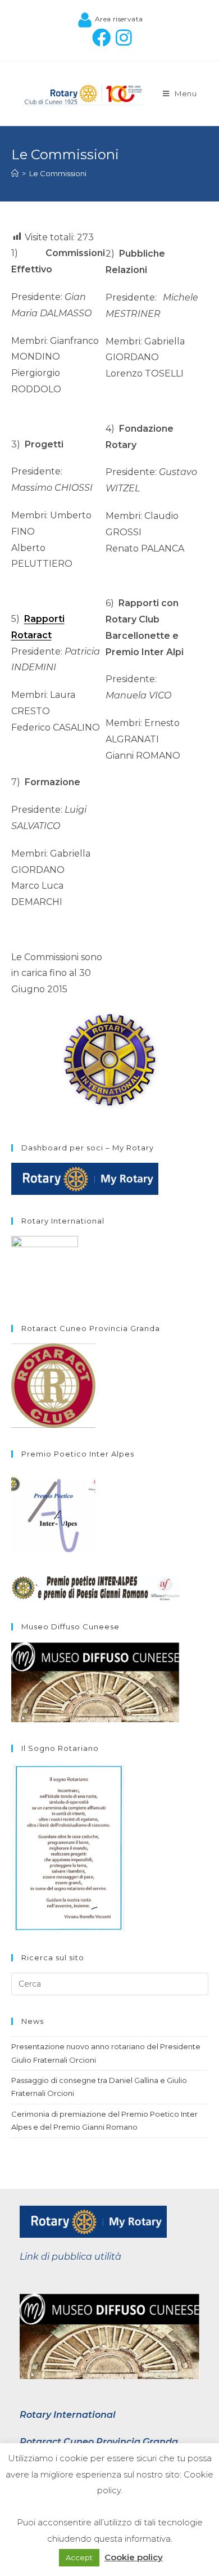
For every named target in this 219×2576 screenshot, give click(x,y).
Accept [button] (79, 2557)
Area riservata (118, 19)
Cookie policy (134, 2557)
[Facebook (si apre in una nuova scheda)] (99, 37)
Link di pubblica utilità (70, 2257)
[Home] (15, 173)
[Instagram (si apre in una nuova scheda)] (121, 37)
